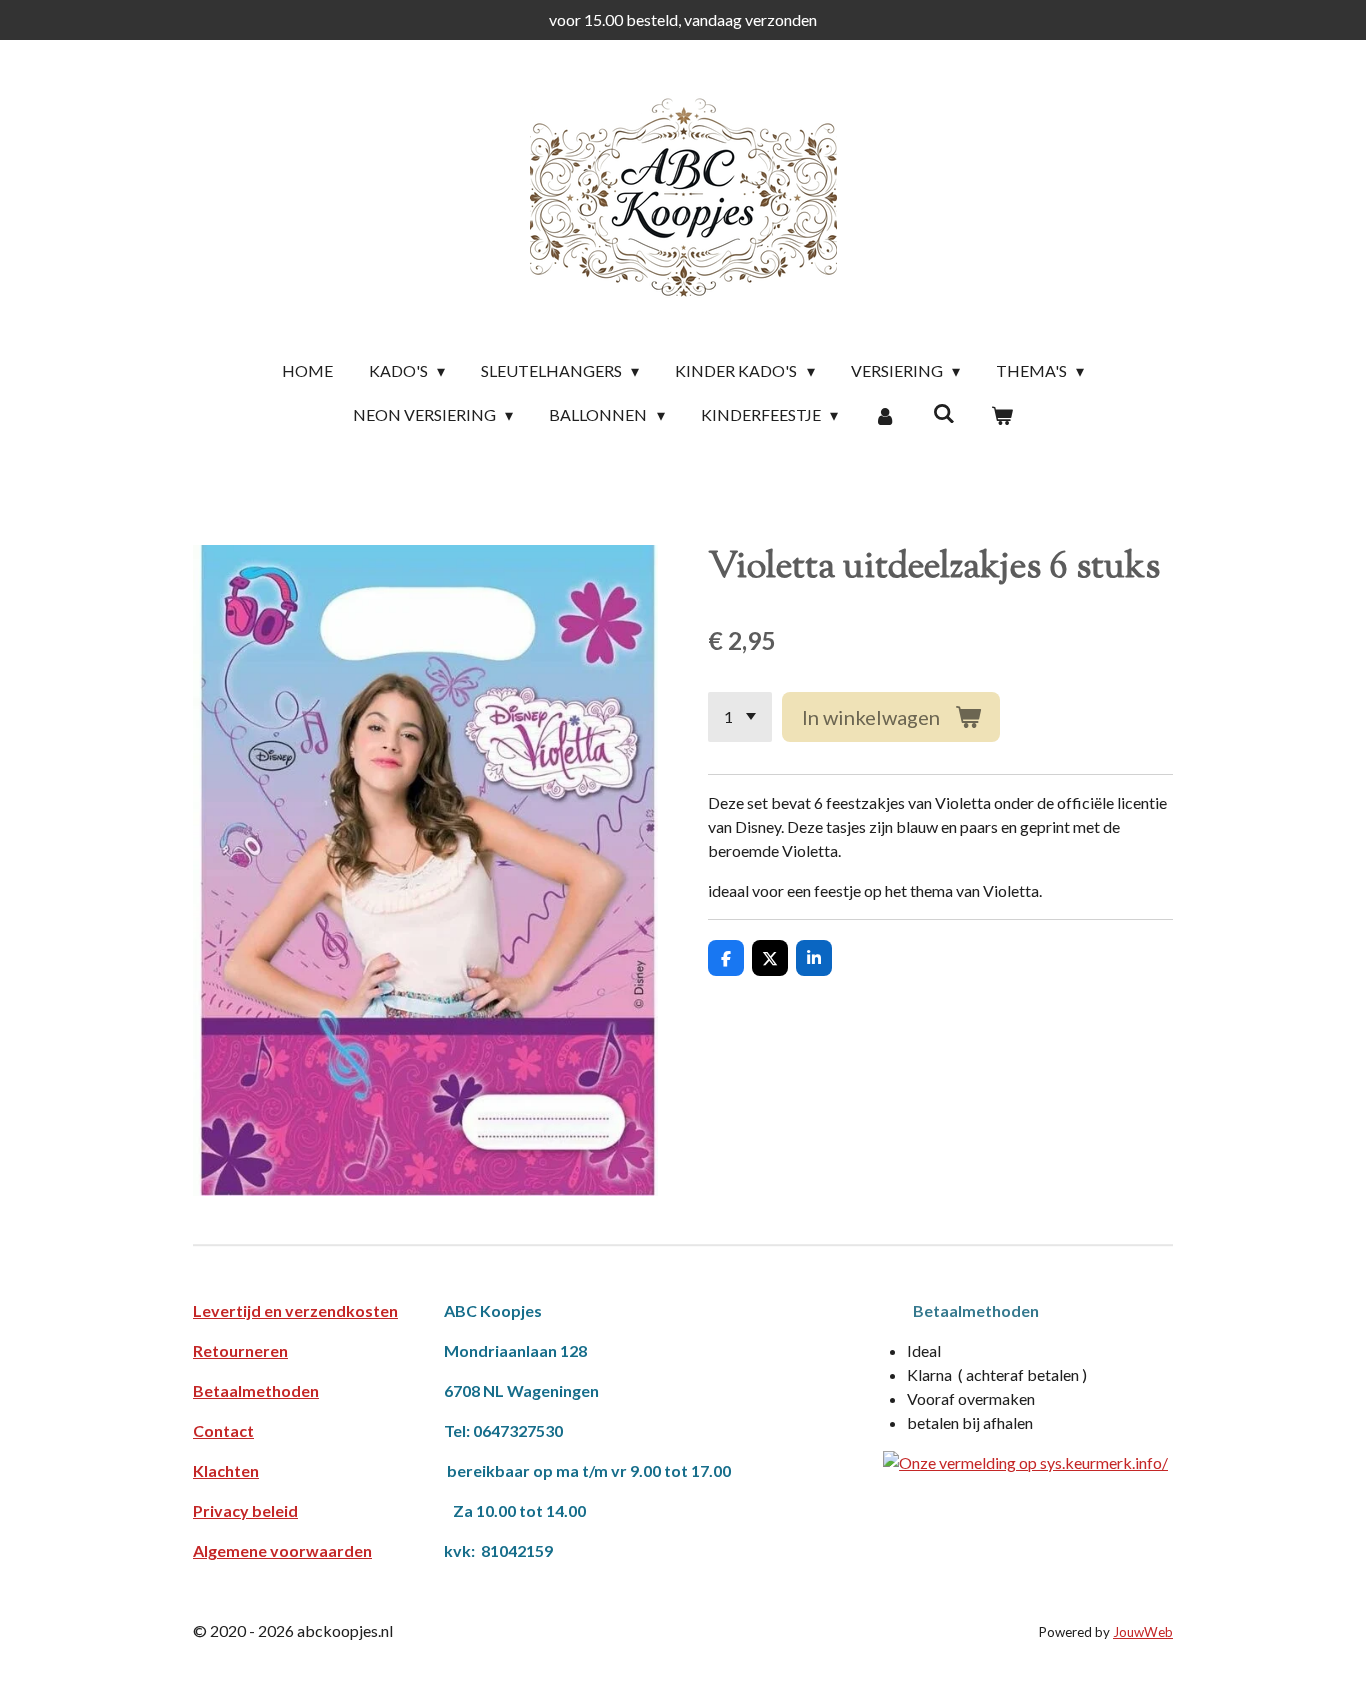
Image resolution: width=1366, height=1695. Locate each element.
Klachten (226, 1470)
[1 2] (740, 717)
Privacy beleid (245, 1510)
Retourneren (240, 1350)
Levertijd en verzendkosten (295, 1310)
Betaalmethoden (256, 1390)
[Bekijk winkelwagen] (1002, 415)
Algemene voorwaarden (282, 1550)
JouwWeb (1143, 1632)
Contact (223, 1430)
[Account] (885, 415)
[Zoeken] (943, 412)
